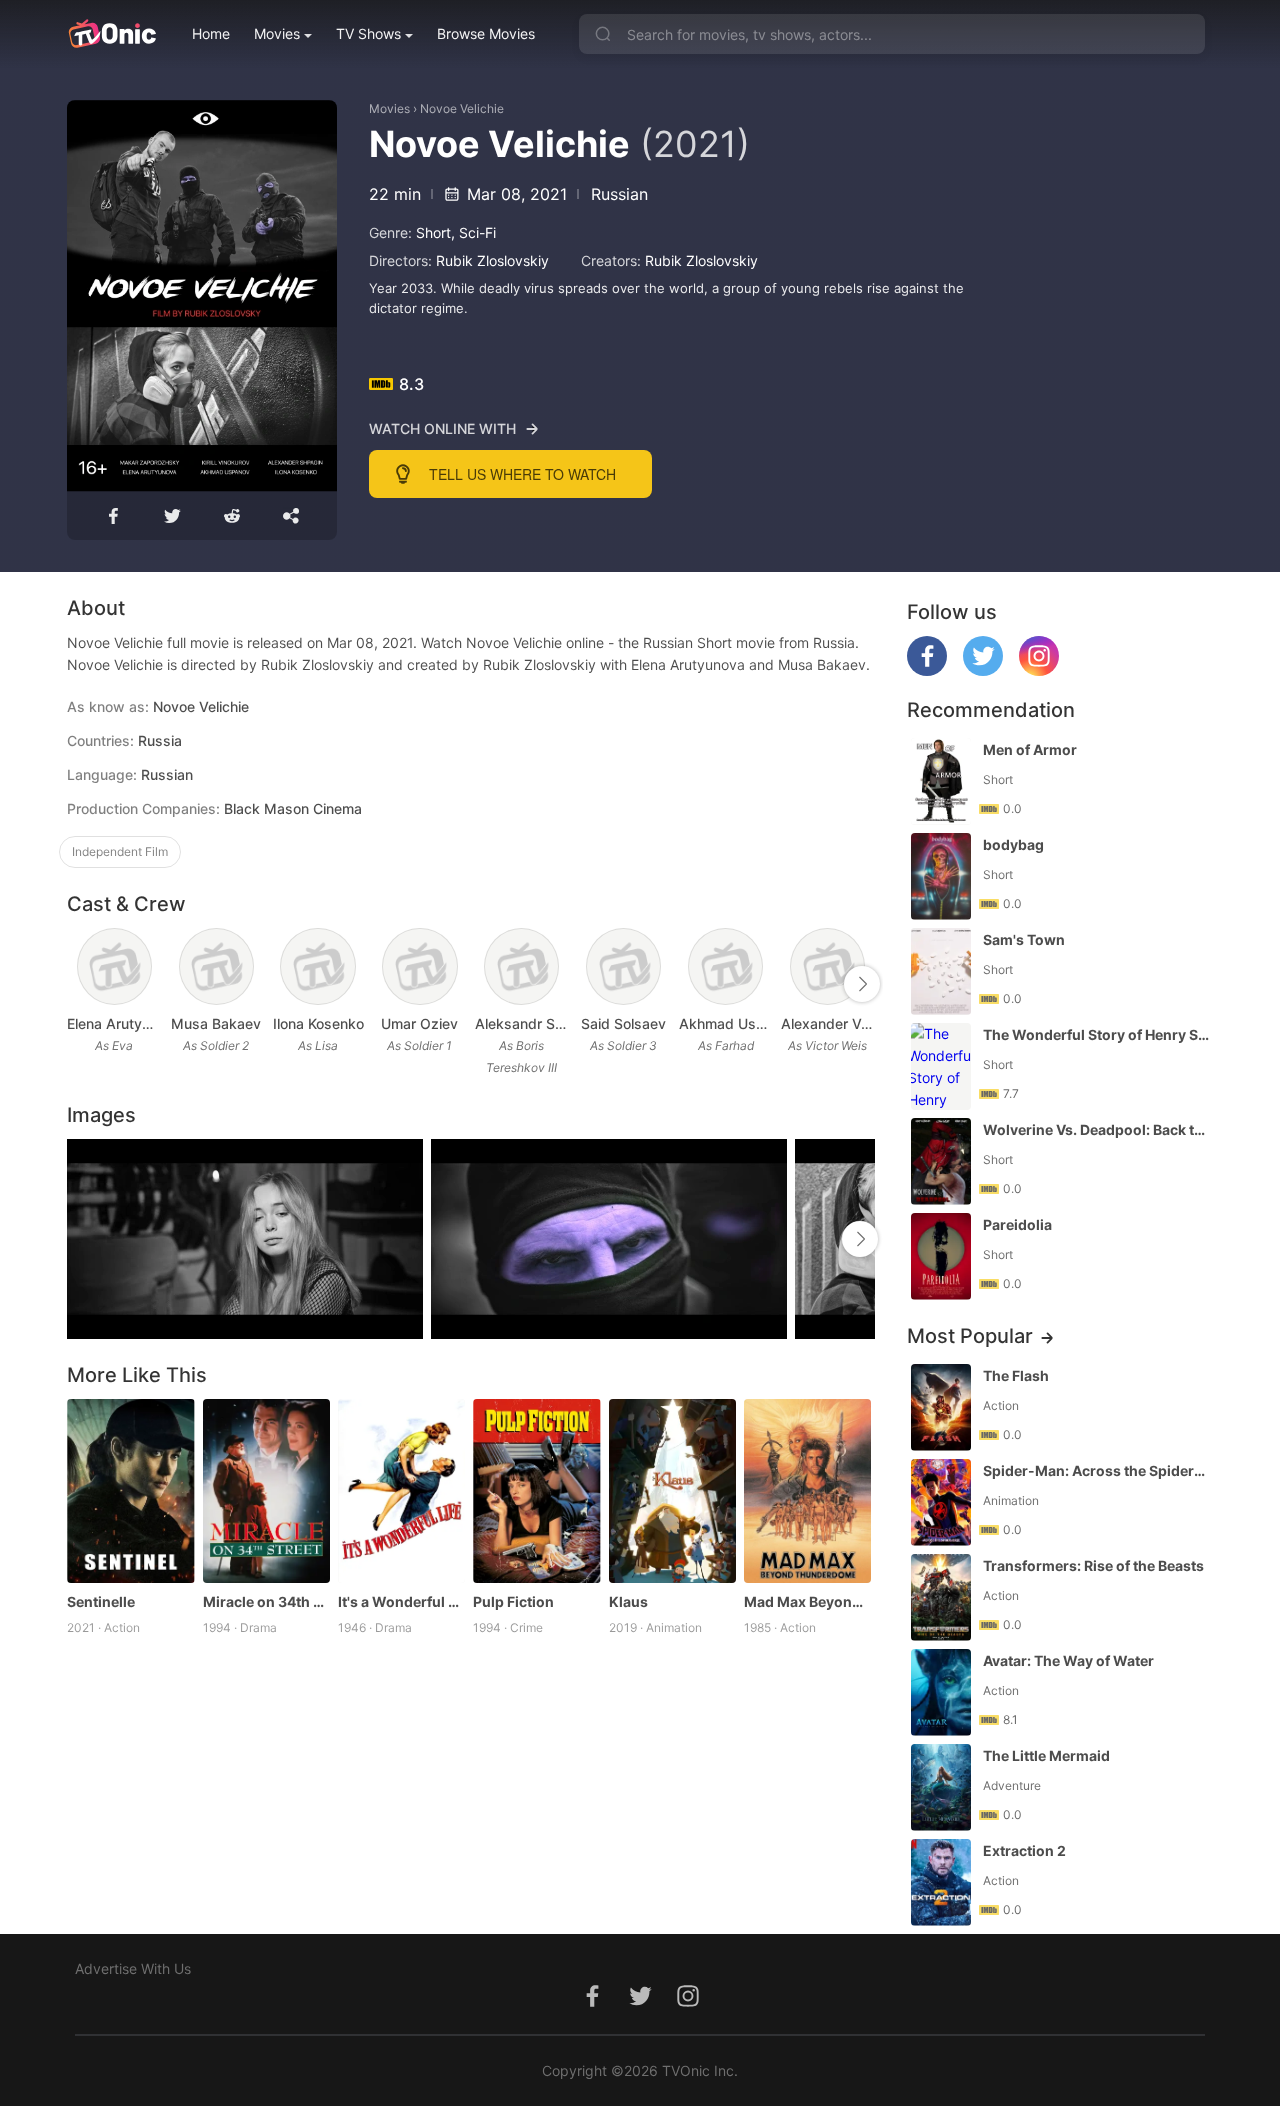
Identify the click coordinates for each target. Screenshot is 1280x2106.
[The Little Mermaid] (941, 1787)
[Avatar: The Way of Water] (941, 1692)
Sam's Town (1024, 939)
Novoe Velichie (462, 108)
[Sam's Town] (941, 971)
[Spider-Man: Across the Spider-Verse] (941, 1502)
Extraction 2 (1024, 1850)
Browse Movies (486, 33)
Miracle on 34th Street (266, 1601)
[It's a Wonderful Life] (401, 1491)
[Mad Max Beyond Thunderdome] (807, 1491)
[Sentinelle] (130, 1491)
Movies (277, 33)
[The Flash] (941, 1407)
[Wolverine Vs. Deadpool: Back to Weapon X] (941, 1161)
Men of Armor (1030, 749)
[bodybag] (941, 876)
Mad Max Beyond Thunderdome (807, 1601)
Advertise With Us (133, 1968)
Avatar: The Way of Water (1068, 1660)
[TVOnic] (111, 34)
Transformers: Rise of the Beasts (1093, 1565)
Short (433, 232)
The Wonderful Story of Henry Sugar (1096, 1034)
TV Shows (368, 33)
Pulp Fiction (513, 1601)
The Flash (1016, 1375)
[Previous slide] (80, 984)
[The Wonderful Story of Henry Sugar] (941, 1066)
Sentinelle (101, 1601)
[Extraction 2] (941, 1882)
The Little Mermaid (1046, 1755)
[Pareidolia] (941, 1256)
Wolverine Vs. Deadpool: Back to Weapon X (1096, 1129)
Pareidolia (1017, 1224)
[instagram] (1039, 670)
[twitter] (983, 670)
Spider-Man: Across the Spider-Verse (1096, 1470)
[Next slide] (862, 984)
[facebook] (927, 670)
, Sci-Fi (473, 232)
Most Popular (970, 1336)
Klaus (628, 1601)
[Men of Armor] (941, 781)
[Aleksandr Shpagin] (521, 966)
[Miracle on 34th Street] (266, 1491)
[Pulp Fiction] (536, 1491)
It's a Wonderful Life (401, 1601)
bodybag (1013, 844)
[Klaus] (672, 1491)
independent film (120, 851)
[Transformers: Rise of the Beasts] (941, 1597)
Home (211, 33)
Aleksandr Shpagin (522, 1023)
